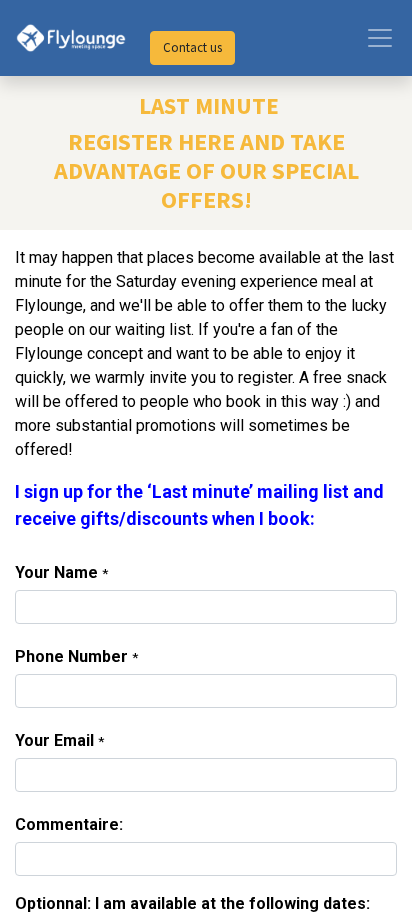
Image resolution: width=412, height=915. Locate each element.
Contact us (192, 47)
